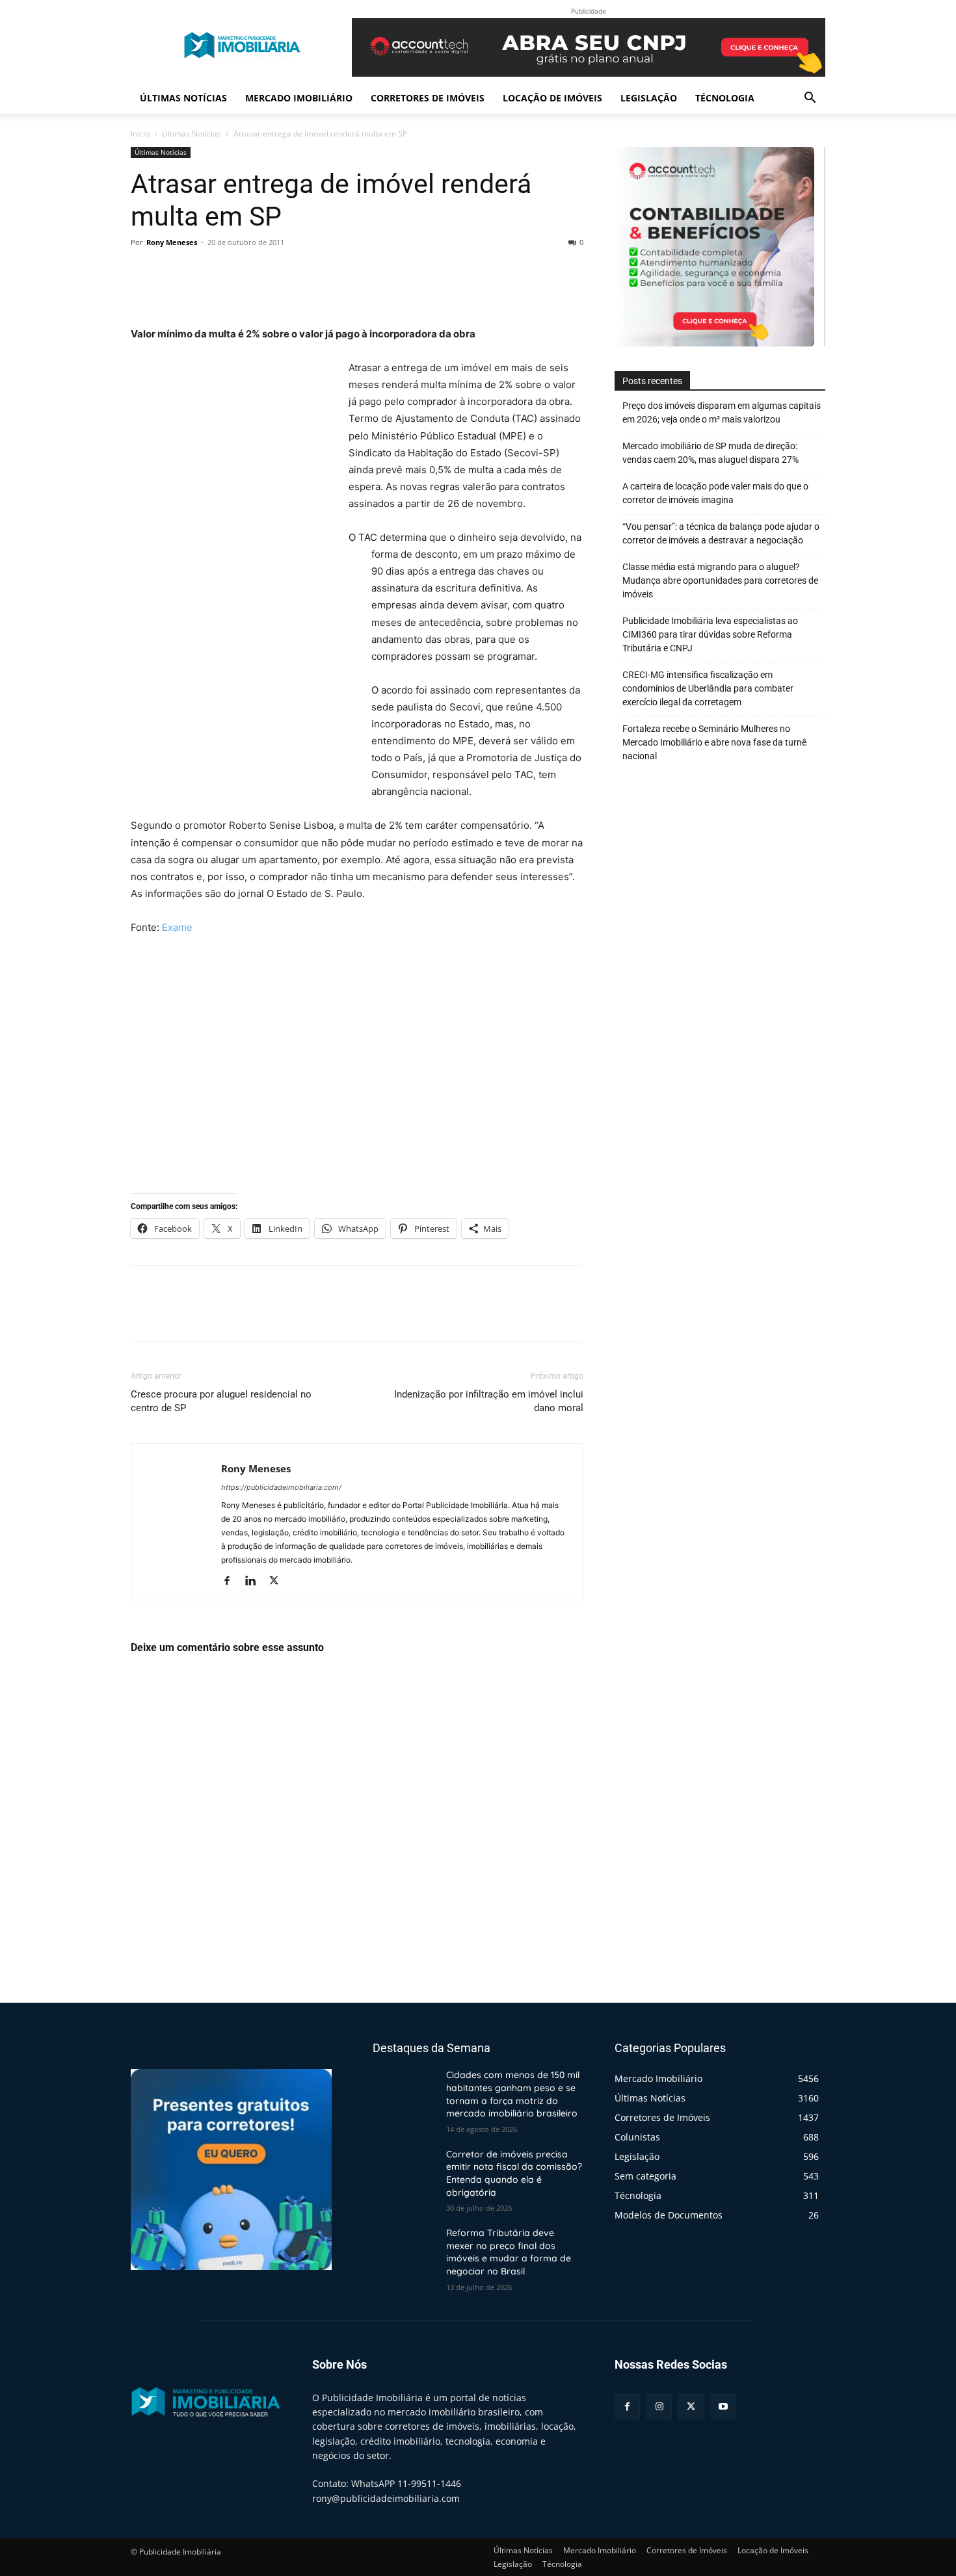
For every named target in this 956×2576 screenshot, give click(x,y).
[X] (174, 272)
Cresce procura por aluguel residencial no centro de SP (221, 1401)
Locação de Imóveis (552, 98)
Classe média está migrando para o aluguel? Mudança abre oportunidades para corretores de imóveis (720, 580)
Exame (177, 927)
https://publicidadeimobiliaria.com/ (281, 1487)
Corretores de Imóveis (428, 98)
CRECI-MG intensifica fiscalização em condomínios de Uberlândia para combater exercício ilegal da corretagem (708, 688)
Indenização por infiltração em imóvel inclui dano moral (489, 1401)
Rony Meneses (172, 242)
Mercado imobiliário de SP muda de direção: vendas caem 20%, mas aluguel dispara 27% (710, 453)
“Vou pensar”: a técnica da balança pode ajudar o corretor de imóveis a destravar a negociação (721, 533)
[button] (810, 99)
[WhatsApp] (233, 272)
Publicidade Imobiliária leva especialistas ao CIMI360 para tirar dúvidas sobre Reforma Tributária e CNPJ (710, 634)
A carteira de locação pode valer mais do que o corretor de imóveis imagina (715, 493)
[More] (264, 272)
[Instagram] (659, 2407)
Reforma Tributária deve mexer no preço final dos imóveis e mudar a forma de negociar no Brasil (509, 2252)
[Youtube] (724, 2407)
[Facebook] (144, 272)
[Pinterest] (204, 272)
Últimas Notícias (183, 98)
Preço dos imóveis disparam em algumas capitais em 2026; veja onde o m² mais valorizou (722, 412)
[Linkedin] (255, 1581)
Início (140, 134)
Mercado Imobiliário (299, 98)
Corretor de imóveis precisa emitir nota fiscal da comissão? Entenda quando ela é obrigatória (514, 2173)
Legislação (649, 98)
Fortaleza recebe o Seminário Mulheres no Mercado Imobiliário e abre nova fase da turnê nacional (714, 742)
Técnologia (725, 98)
